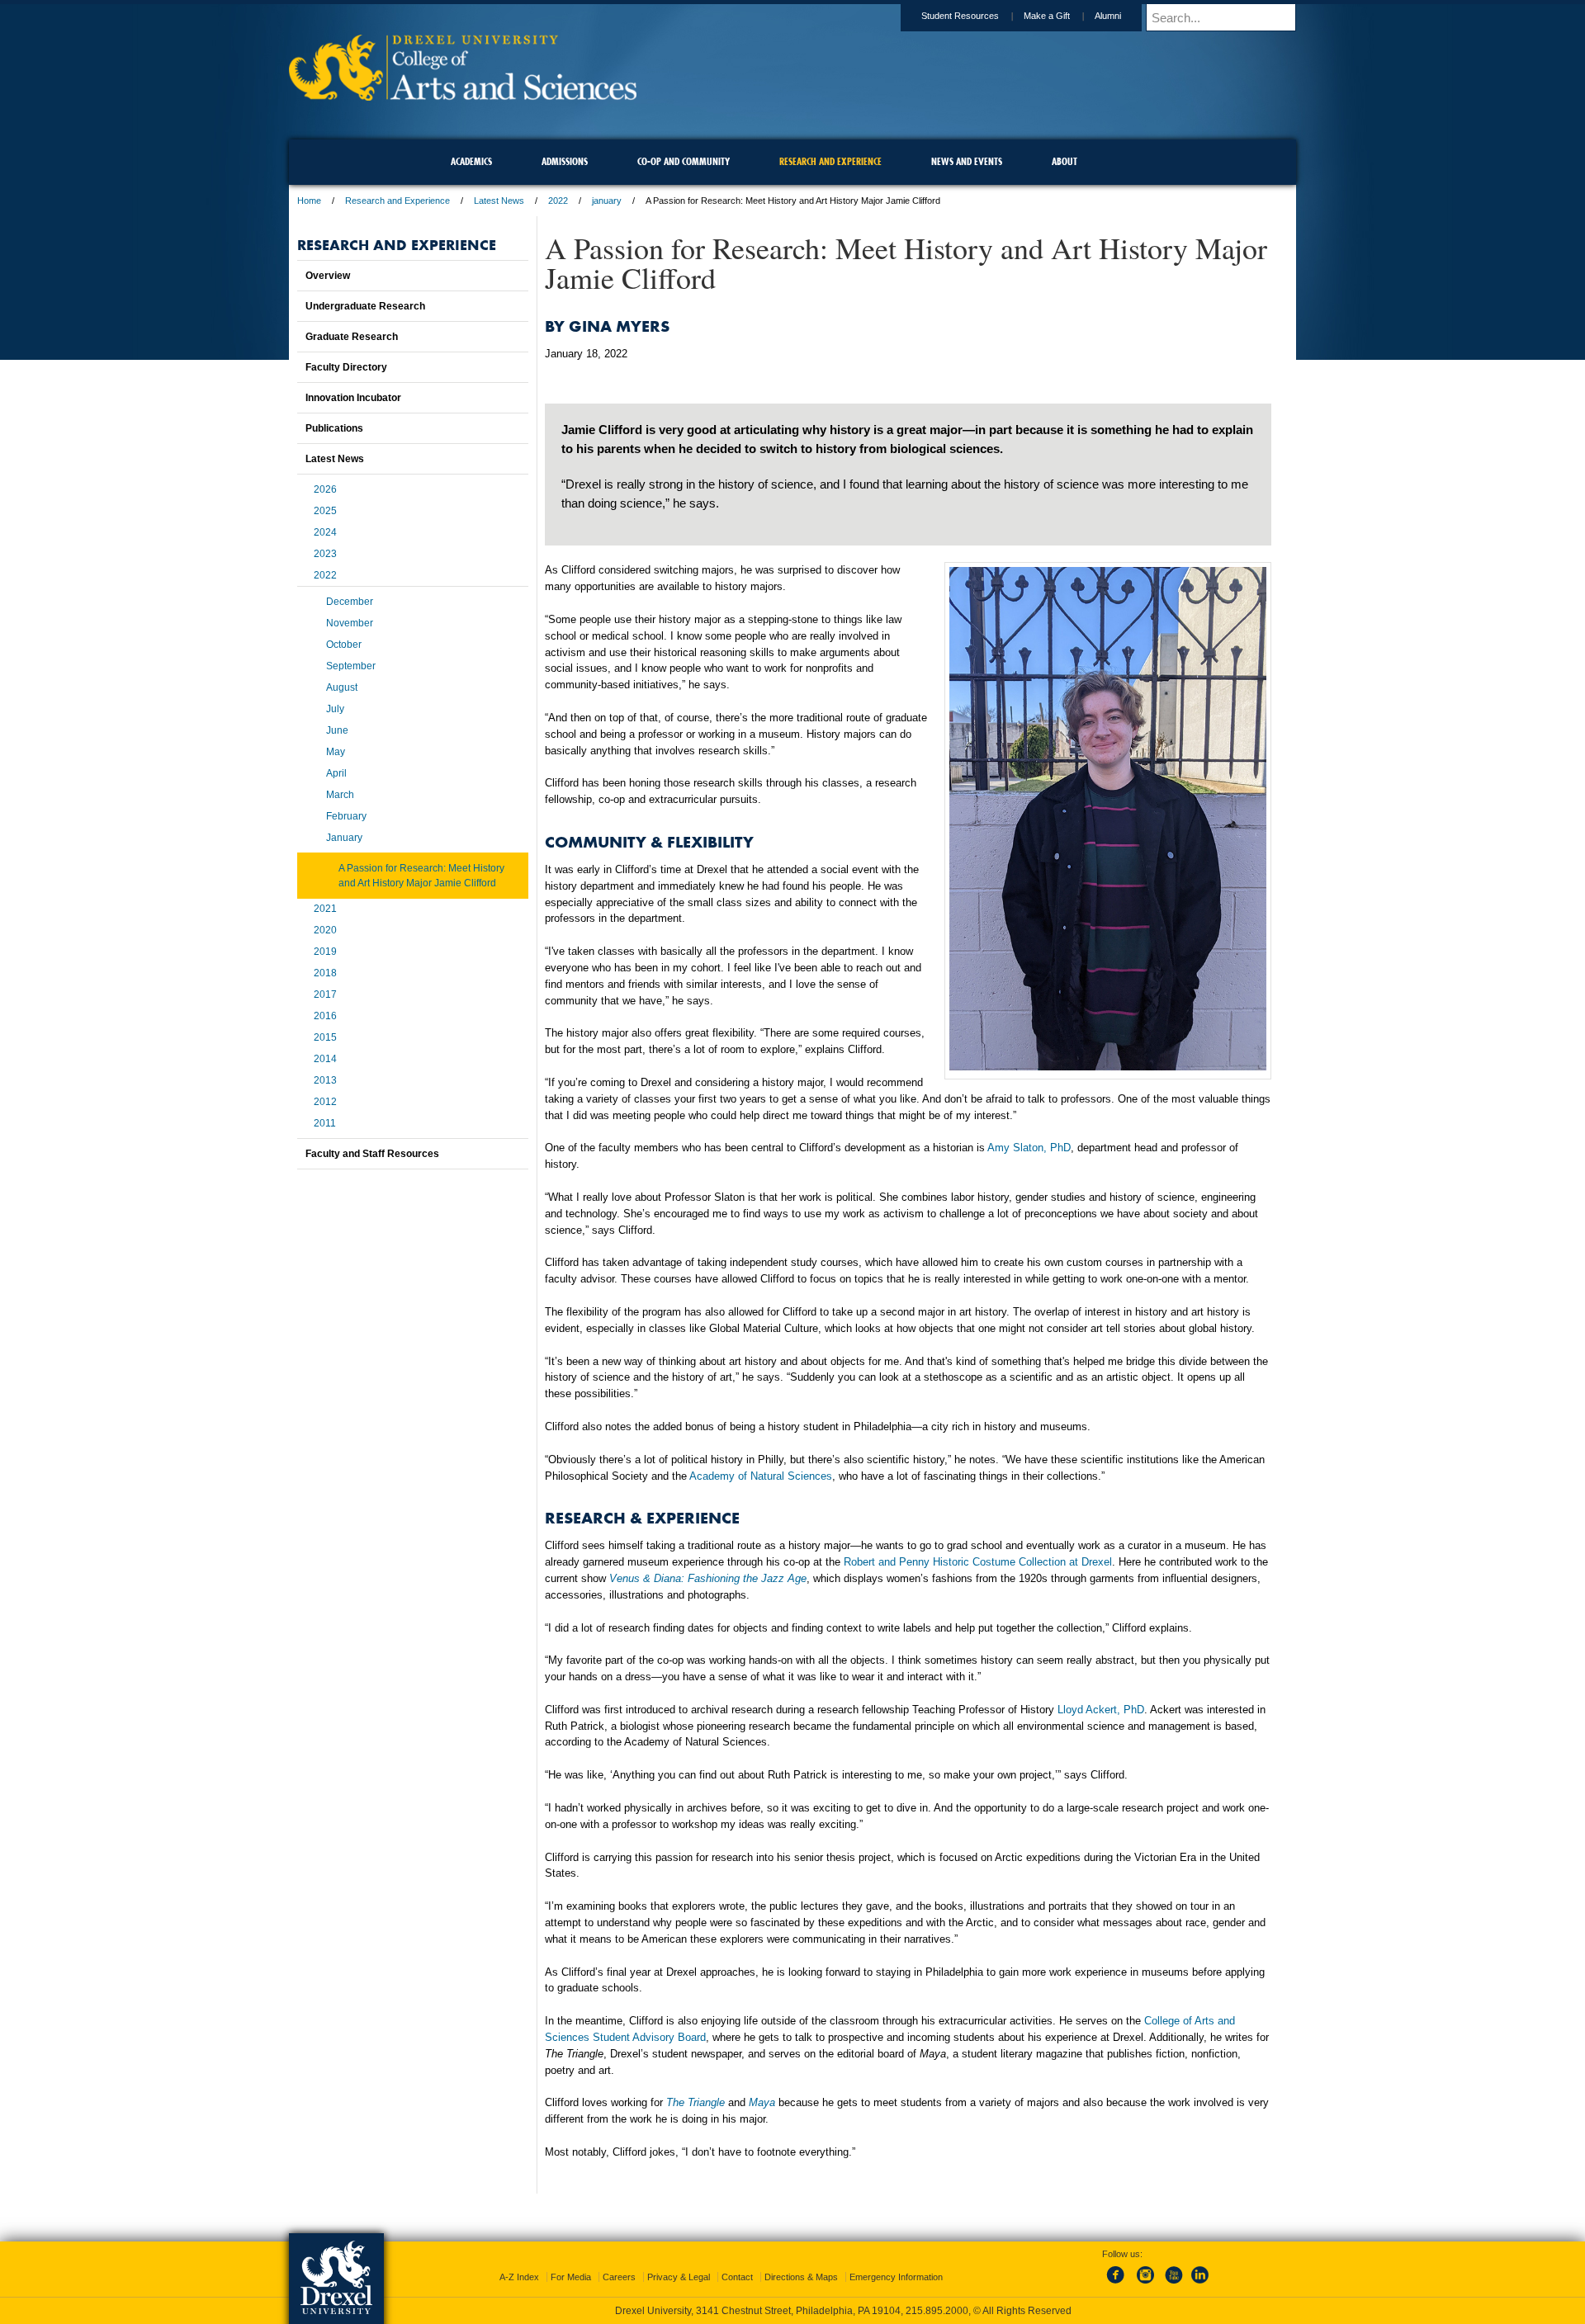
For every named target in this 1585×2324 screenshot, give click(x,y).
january (607, 201)
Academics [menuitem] (471, 161)
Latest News (499, 201)
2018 (325, 973)
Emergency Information (896, 2277)
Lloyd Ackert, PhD (1101, 1710)
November (350, 623)
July (335, 709)
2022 (558, 201)
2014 (325, 1059)
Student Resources (960, 16)
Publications (334, 428)
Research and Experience (397, 201)
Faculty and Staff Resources (372, 1154)
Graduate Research (352, 337)
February (346, 816)
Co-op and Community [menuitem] (684, 161)
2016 (325, 1016)
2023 (325, 554)
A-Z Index (519, 2277)
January (344, 838)
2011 (325, 1123)
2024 (325, 532)
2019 (325, 952)
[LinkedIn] (1200, 2284)
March (340, 795)
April (336, 773)
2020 (325, 930)
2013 (325, 1080)
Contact (737, 2277)
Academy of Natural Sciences (761, 1476)
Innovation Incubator (353, 398)
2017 (325, 994)
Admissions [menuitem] (565, 161)
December (350, 602)
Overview (328, 276)
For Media (571, 2277)
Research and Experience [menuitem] (830, 161)
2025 (325, 511)
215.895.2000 (937, 2311)
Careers (619, 2277)
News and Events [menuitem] (967, 161)
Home (309, 201)
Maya (762, 2102)
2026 (325, 489)
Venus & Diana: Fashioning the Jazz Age (708, 1578)
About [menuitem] (1065, 161)
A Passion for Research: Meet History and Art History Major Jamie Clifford (421, 876)
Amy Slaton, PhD (1029, 1148)
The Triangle (696, 2102)
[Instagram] (1146, 2284)
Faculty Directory (346, 367)
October (344, 645)
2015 (325, 1037)
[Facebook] (1119, 2284)
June (337, 730)
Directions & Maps (801, 2277)
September (351, 666)
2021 (325, 909)
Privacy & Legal (679, 2277)
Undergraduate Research (365, 306)
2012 (325, 1102)
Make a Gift (1047, 16)
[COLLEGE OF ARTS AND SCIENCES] (463, 95)
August (342, 687)
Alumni (1108, 16)
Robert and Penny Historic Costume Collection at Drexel (978, 1562)
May (336, 752)
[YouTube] (1173, 2284)
